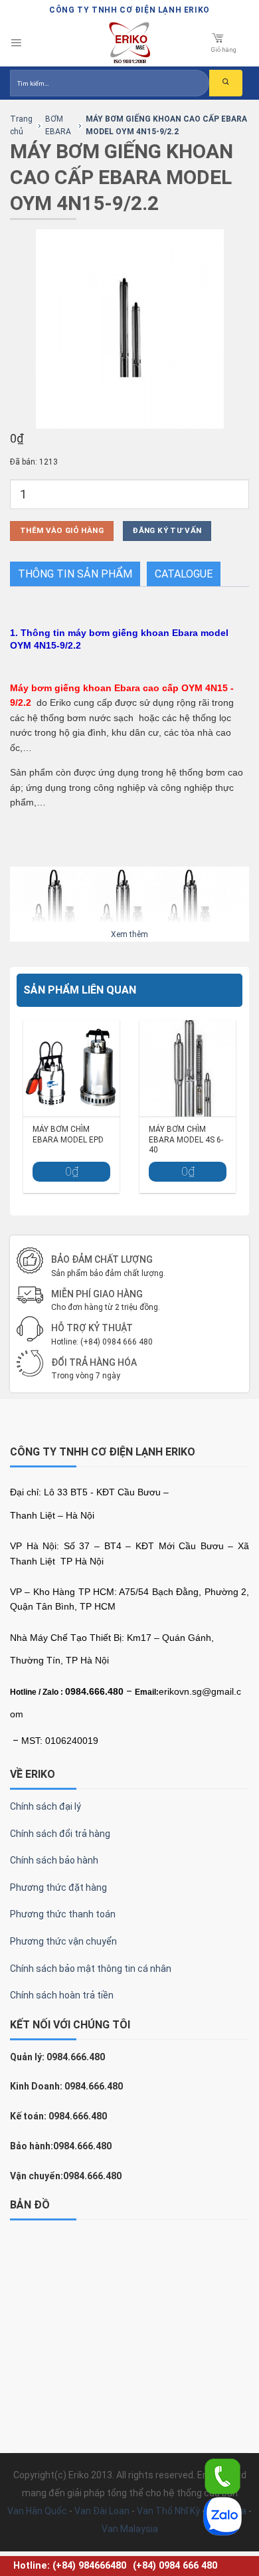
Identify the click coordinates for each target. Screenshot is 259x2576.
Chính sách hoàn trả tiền (62, 1995)
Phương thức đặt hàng (58, 1887)
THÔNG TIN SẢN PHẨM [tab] (75, 574)
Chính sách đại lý (45, 1806)
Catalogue (184, 574)
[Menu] (16, 43)
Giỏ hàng (224, 50)
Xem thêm (129, 934)
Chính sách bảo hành (54, 1860)
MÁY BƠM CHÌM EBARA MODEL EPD (68, 1134)
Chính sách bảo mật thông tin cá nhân (91, 1969)
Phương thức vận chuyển (63, 1941)
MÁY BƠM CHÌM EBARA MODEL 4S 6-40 (186, 1139)
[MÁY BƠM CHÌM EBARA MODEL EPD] (71, 1068)
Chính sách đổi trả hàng (60, 1834)
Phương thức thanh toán (63, 1914)
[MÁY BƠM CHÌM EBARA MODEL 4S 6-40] (188, 1068)
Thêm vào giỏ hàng (62, 530)
